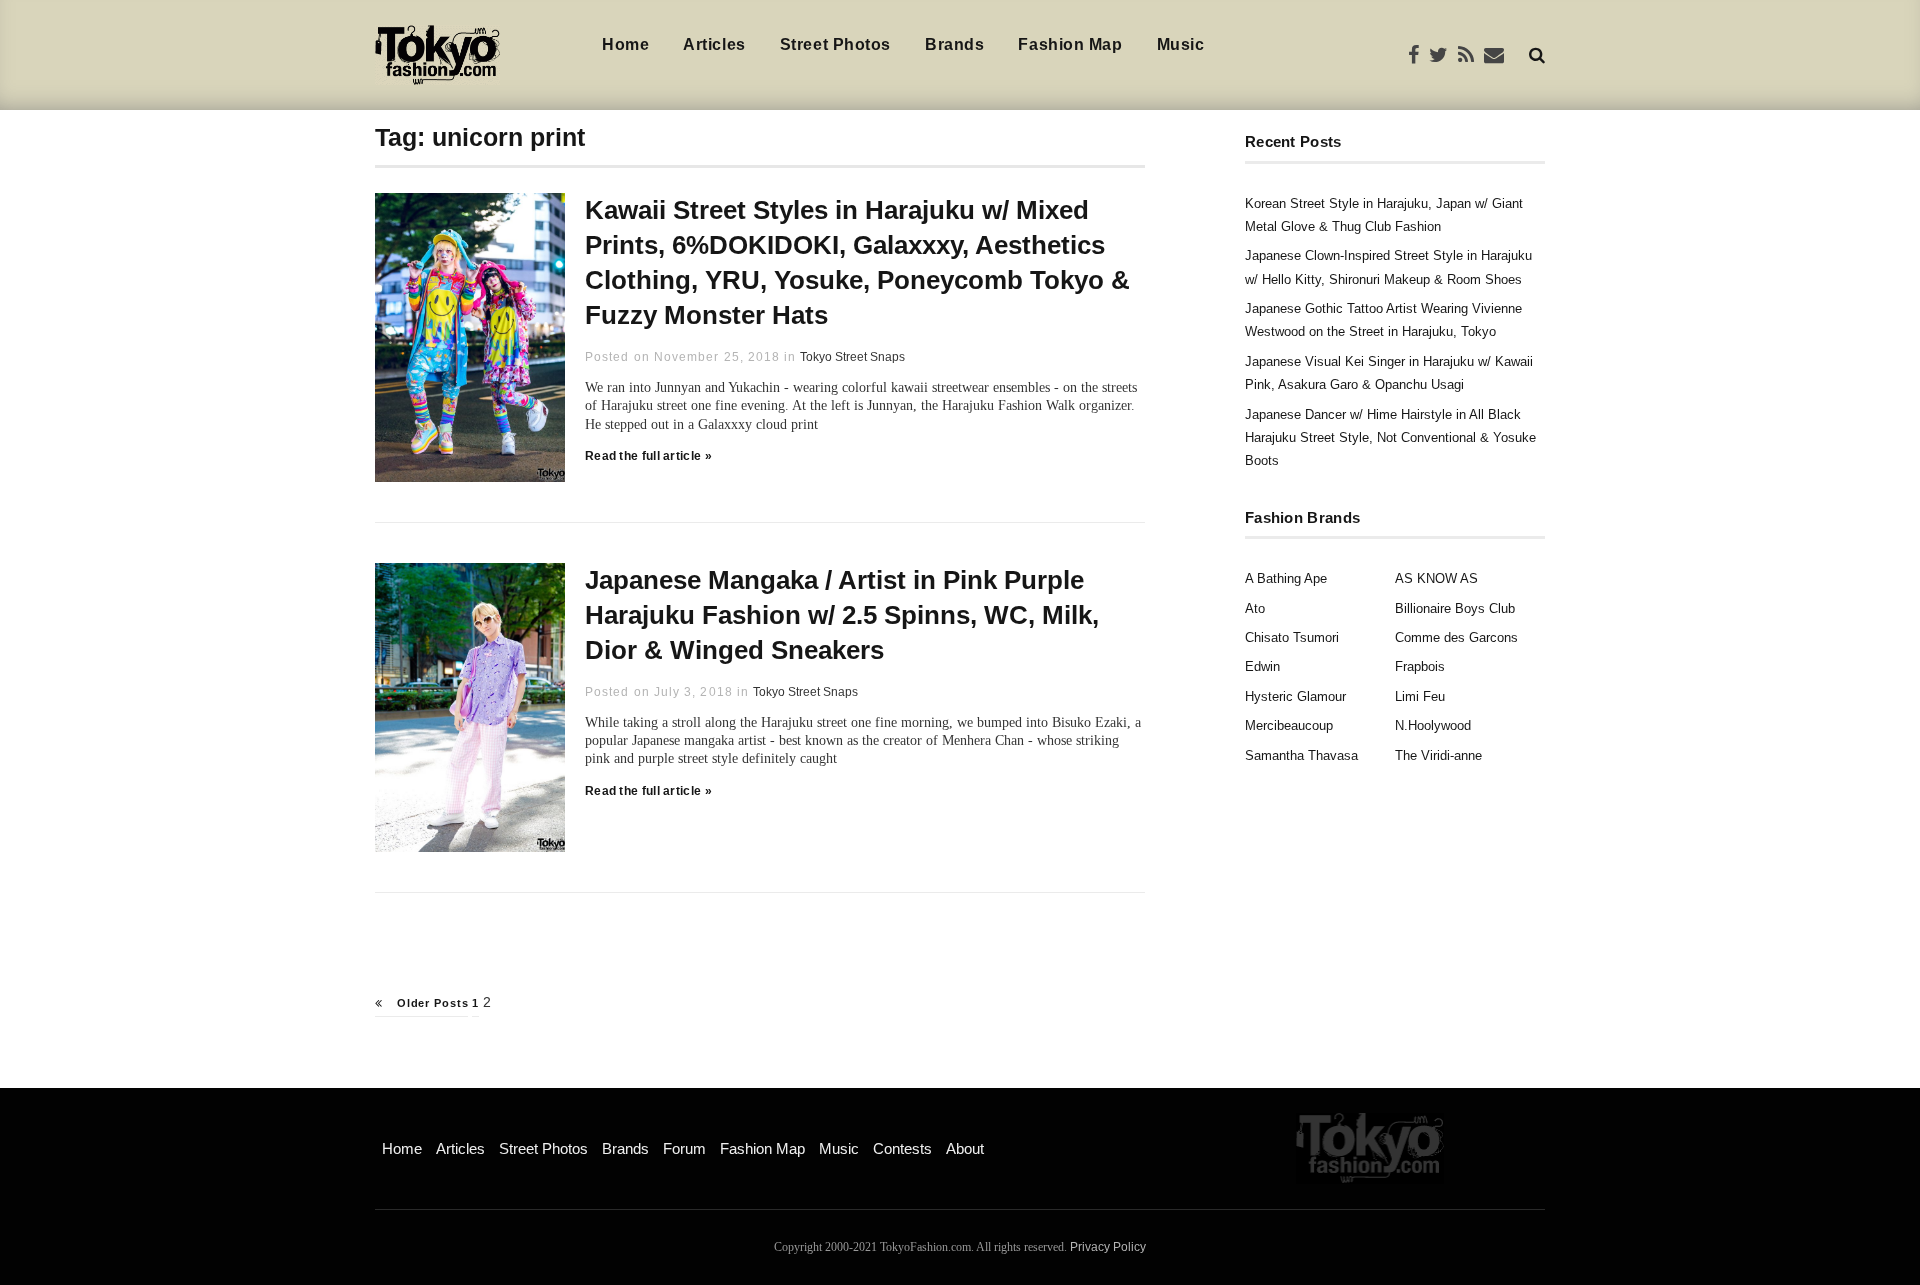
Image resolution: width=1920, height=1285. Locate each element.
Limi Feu (1420, 696)
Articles (714, 44)
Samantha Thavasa (1301, 755)
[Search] (1537, 54)
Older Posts (430, 1003)
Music (1181, 44)
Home (625, 44)
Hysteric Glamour (1295, 696)
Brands (954, 44)
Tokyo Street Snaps (852, 357)
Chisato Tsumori (1292, 637)
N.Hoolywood (1433, 725)
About (965, 1148)
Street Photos (835, 44)
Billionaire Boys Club (1455, 608)
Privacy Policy (1108, 1247)
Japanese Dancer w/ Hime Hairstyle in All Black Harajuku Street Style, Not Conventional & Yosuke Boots (1390, 438)
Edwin (1262, 666)
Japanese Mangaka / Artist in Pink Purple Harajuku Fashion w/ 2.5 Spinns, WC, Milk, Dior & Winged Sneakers (842, 615)
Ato (1255, 608)
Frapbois (1420, 666)
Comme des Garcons (1456, 637)
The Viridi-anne (1438, 755)
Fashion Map (1070, 44)
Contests (902, 1148)
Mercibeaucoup (1289, 725)
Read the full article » (648, 456)
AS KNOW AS (1436, 578)
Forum (684, 1148)
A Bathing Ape (1286, 578)
